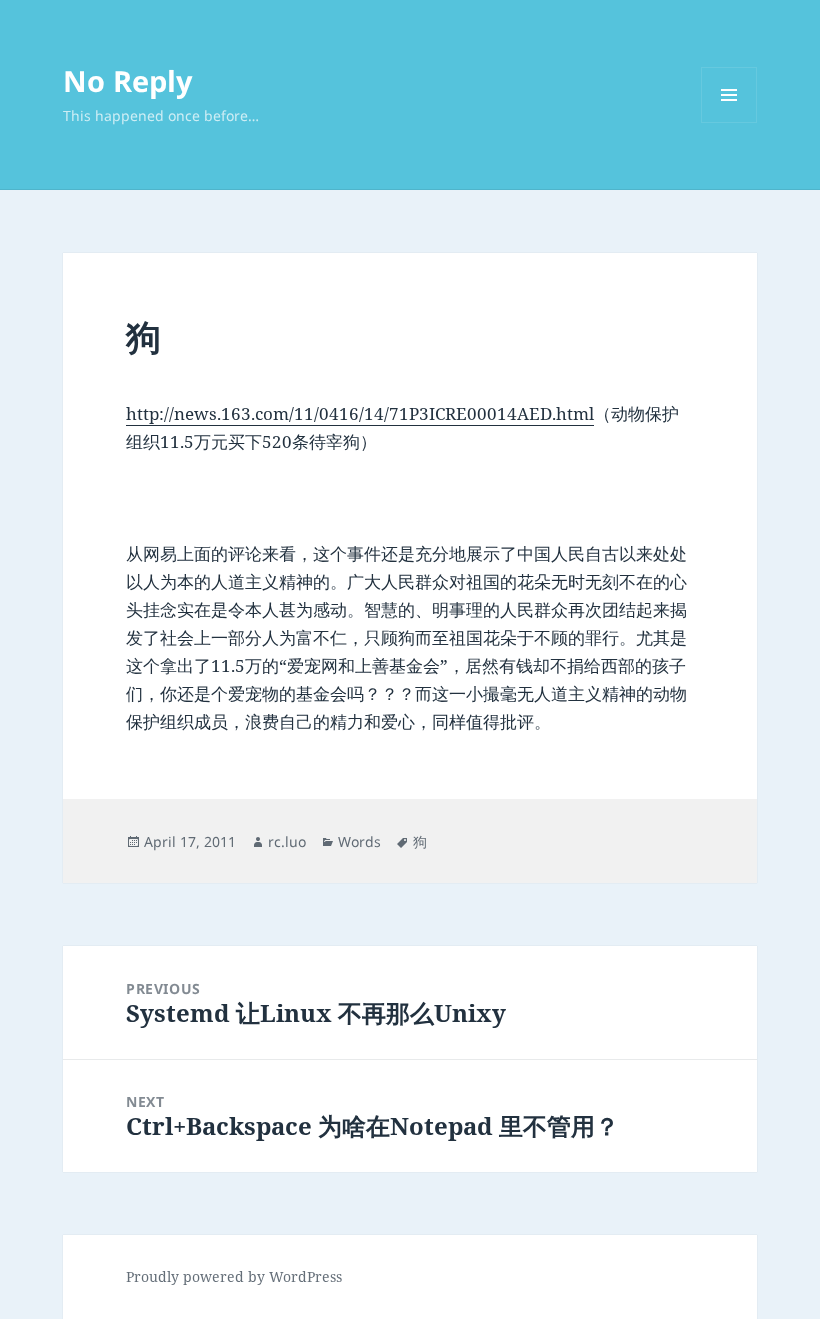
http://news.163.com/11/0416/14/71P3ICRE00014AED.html (360, 413)
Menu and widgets (729, 122)
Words (359, 841)
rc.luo (287, 841)
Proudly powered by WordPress (234, 1276)
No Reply (128, 80)
